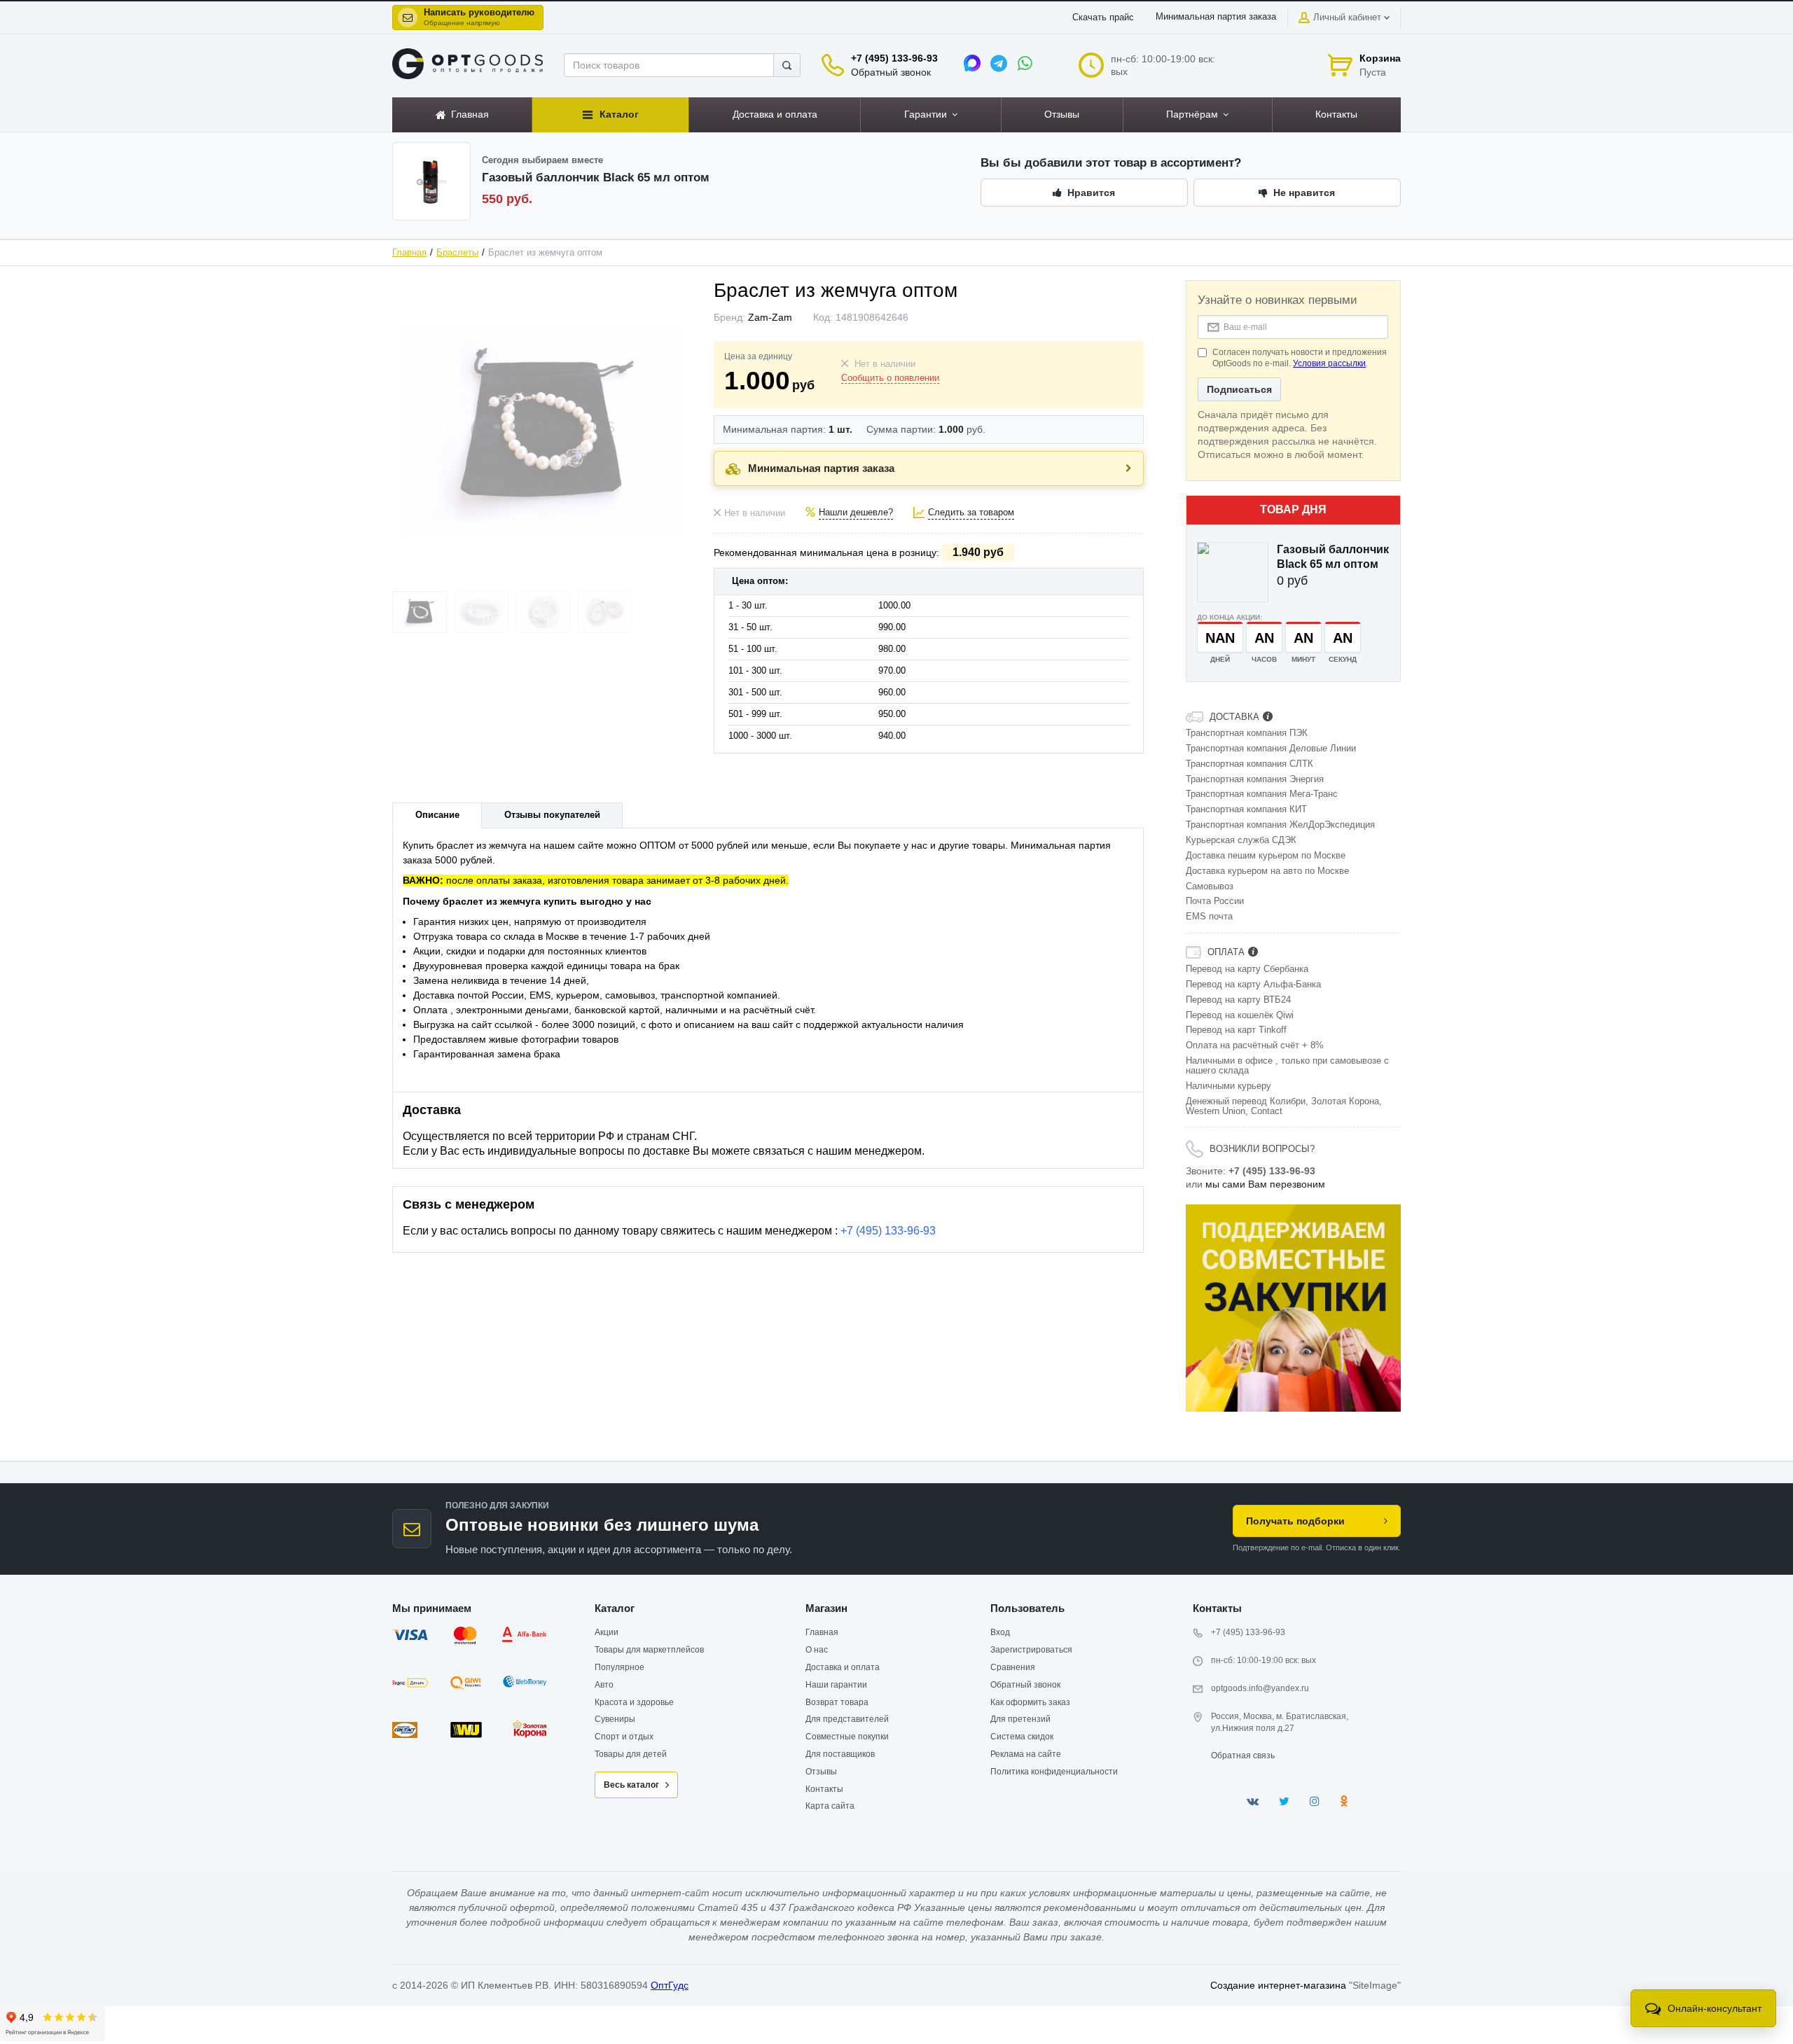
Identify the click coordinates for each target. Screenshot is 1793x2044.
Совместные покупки (847, 1737)
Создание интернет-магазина (1278, 1985)
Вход (1000, 1632)
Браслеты (457, 253)
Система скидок (1022, 1737)
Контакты (824, 1789)
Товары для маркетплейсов (649, 1650)
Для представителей (847, 1719)
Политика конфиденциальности (1054, 1772)
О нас (817, 1650)
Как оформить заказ (1030, 1702)
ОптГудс (670, 1985)
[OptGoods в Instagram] (1315, 1801)
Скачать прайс (1103, 18)
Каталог (615, 1608)
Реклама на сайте (1026, 1754)
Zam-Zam (770, 317)
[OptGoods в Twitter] (1284, 1801)
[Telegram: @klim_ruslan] (999, 63)
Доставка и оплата (843, 1667)
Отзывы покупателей (552, 815)
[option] (1294, 1308)
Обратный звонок (891, 72)
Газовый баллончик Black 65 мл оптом (1333, 557)
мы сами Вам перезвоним (1265, 1184)
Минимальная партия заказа (1216, 17)
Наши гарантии (836, 1685)
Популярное (619, 1667)
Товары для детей (631, 1754)
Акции (607, 1632)
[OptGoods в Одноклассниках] (1344, 1801)
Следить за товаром (971, 513)
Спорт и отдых (624, 1737)
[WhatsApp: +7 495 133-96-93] (1025, 63)
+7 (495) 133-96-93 (894, 58)
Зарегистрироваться (1031, 1650)
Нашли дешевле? (856, 513)
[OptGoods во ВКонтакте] (1253, 1801)
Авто (604, 1685)
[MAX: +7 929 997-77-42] (972, 63)
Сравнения (1013, 1667)
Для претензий (1020, 1719)
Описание (437, 815)
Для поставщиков (840, 1754)
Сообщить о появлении (890, 378)
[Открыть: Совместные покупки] (1294, 1308)
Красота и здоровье (634, 1702)
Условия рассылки (1329, 363)
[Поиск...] (787, 65)
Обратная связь (1243, 1756)
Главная (409, 253)
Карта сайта (830, 1806)
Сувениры (615, 1719)
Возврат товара (837, 1702)
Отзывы (821, 1772)
